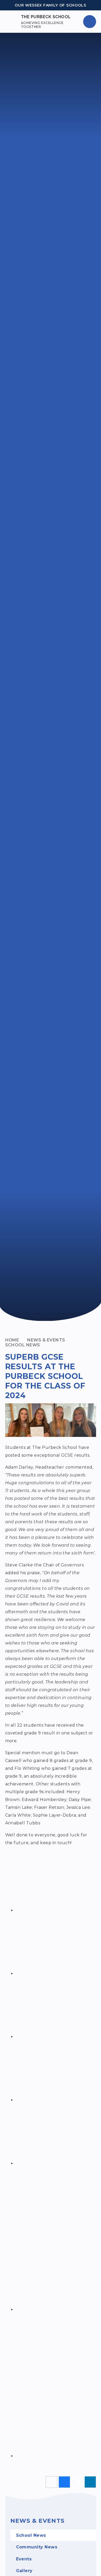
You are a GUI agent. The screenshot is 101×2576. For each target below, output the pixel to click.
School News (23, 1345)
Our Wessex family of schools (51, 5)
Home (12, 1340)
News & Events (46, 1340)
